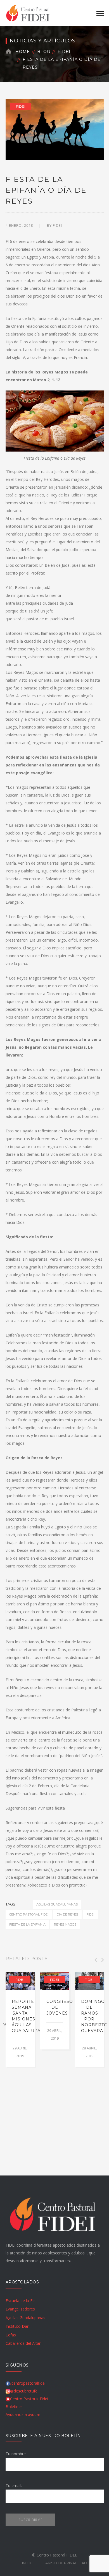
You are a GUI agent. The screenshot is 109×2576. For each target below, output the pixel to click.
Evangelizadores (20, 2309)
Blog (44, 52)
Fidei (64, 52)
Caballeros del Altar (23, 2343)
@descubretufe (24, 2391)
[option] (20, 2020)
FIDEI (57, 225)
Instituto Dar (17, 2326)
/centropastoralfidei (28, 2383)
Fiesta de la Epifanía (27, 1924)
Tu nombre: (16, 2454)
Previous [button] (95, 1960)
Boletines (14, 2407)
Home (23, 52)
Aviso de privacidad (66, 2563)
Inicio (28, 2563)
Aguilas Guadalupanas (25, 2318)
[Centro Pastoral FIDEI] (28, 12)
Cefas (11, 2335)
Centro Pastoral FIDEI (29, 1914)
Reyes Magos (65, 1924)
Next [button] (102, 1960)
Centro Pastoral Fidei (29, 2399)
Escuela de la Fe (20, 2301)
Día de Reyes (67, 1914)
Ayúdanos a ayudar (23, 2414)
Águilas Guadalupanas (57, 1904)
